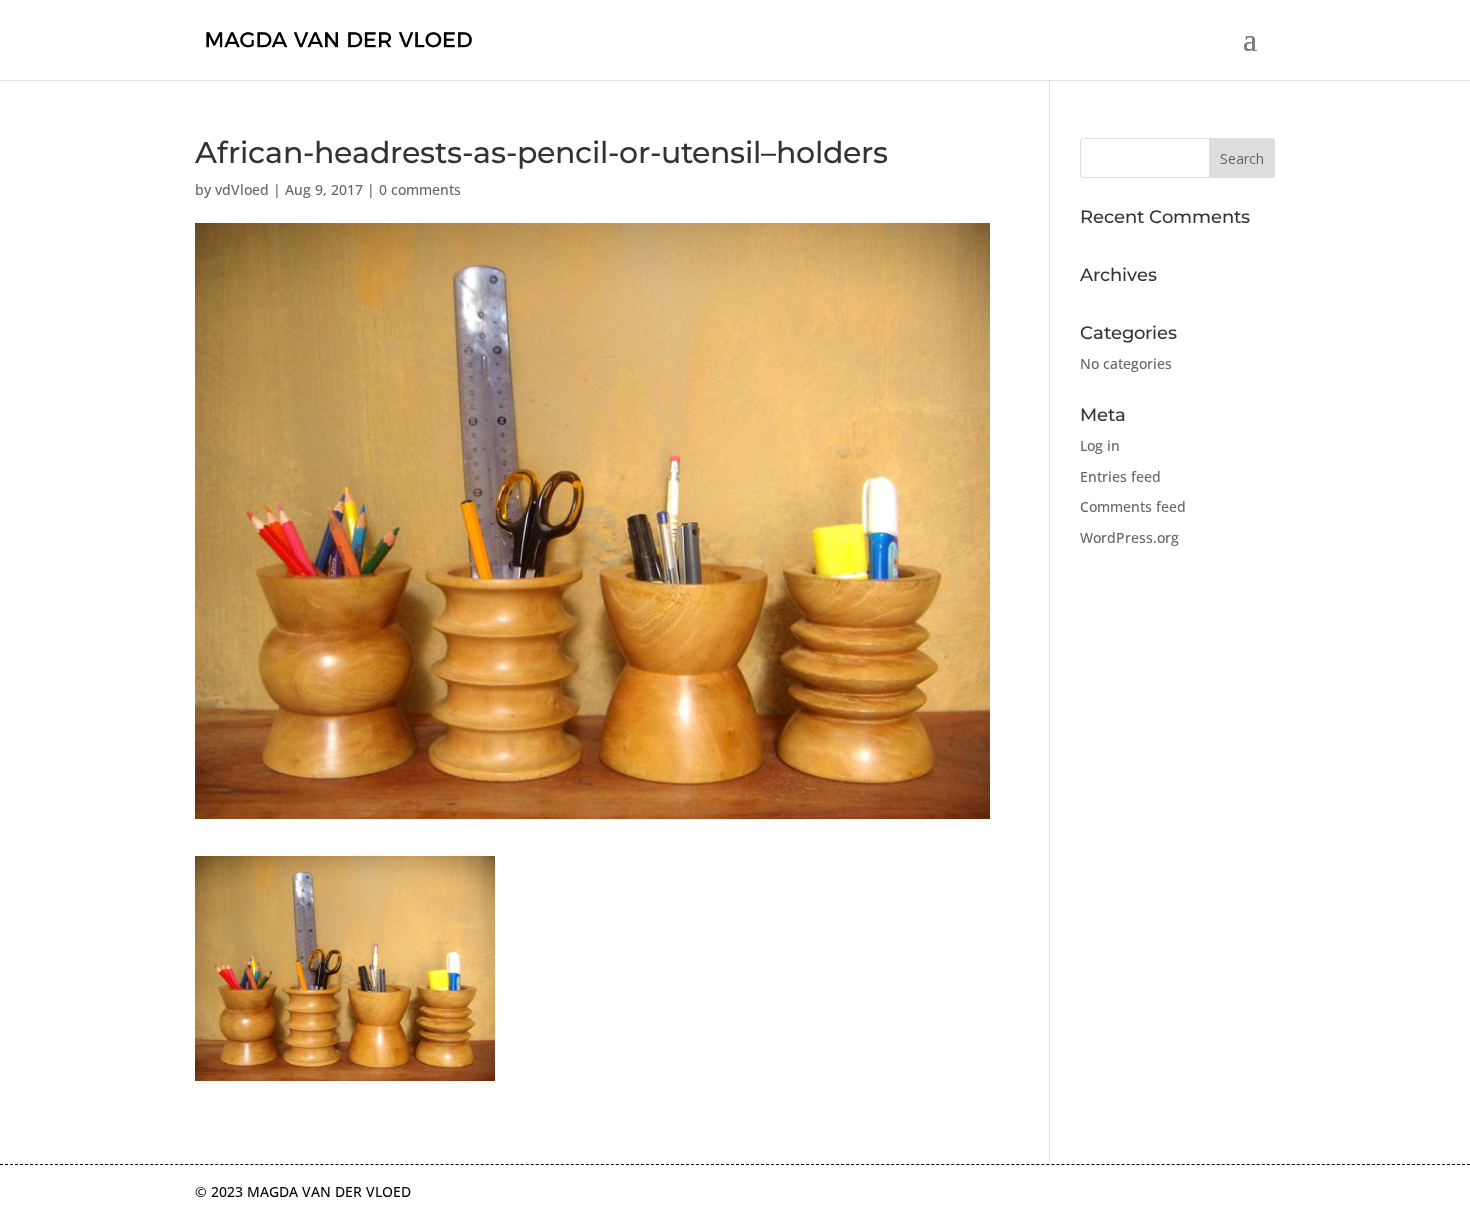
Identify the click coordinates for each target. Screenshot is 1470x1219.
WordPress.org (1129, 537)
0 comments (420, 189)
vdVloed (242, 189)
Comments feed (1133, 506)
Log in (1100, 445)
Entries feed (1120, 476)
